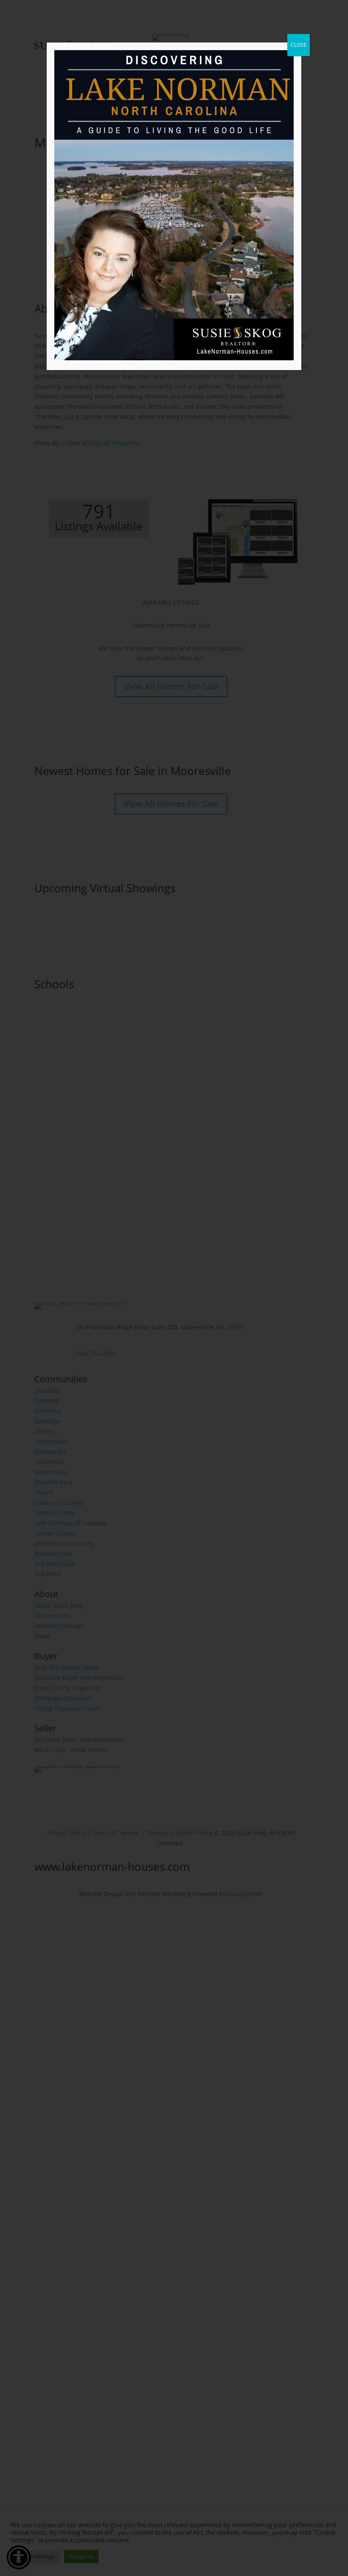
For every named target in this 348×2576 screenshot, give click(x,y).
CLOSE (299, 45)
